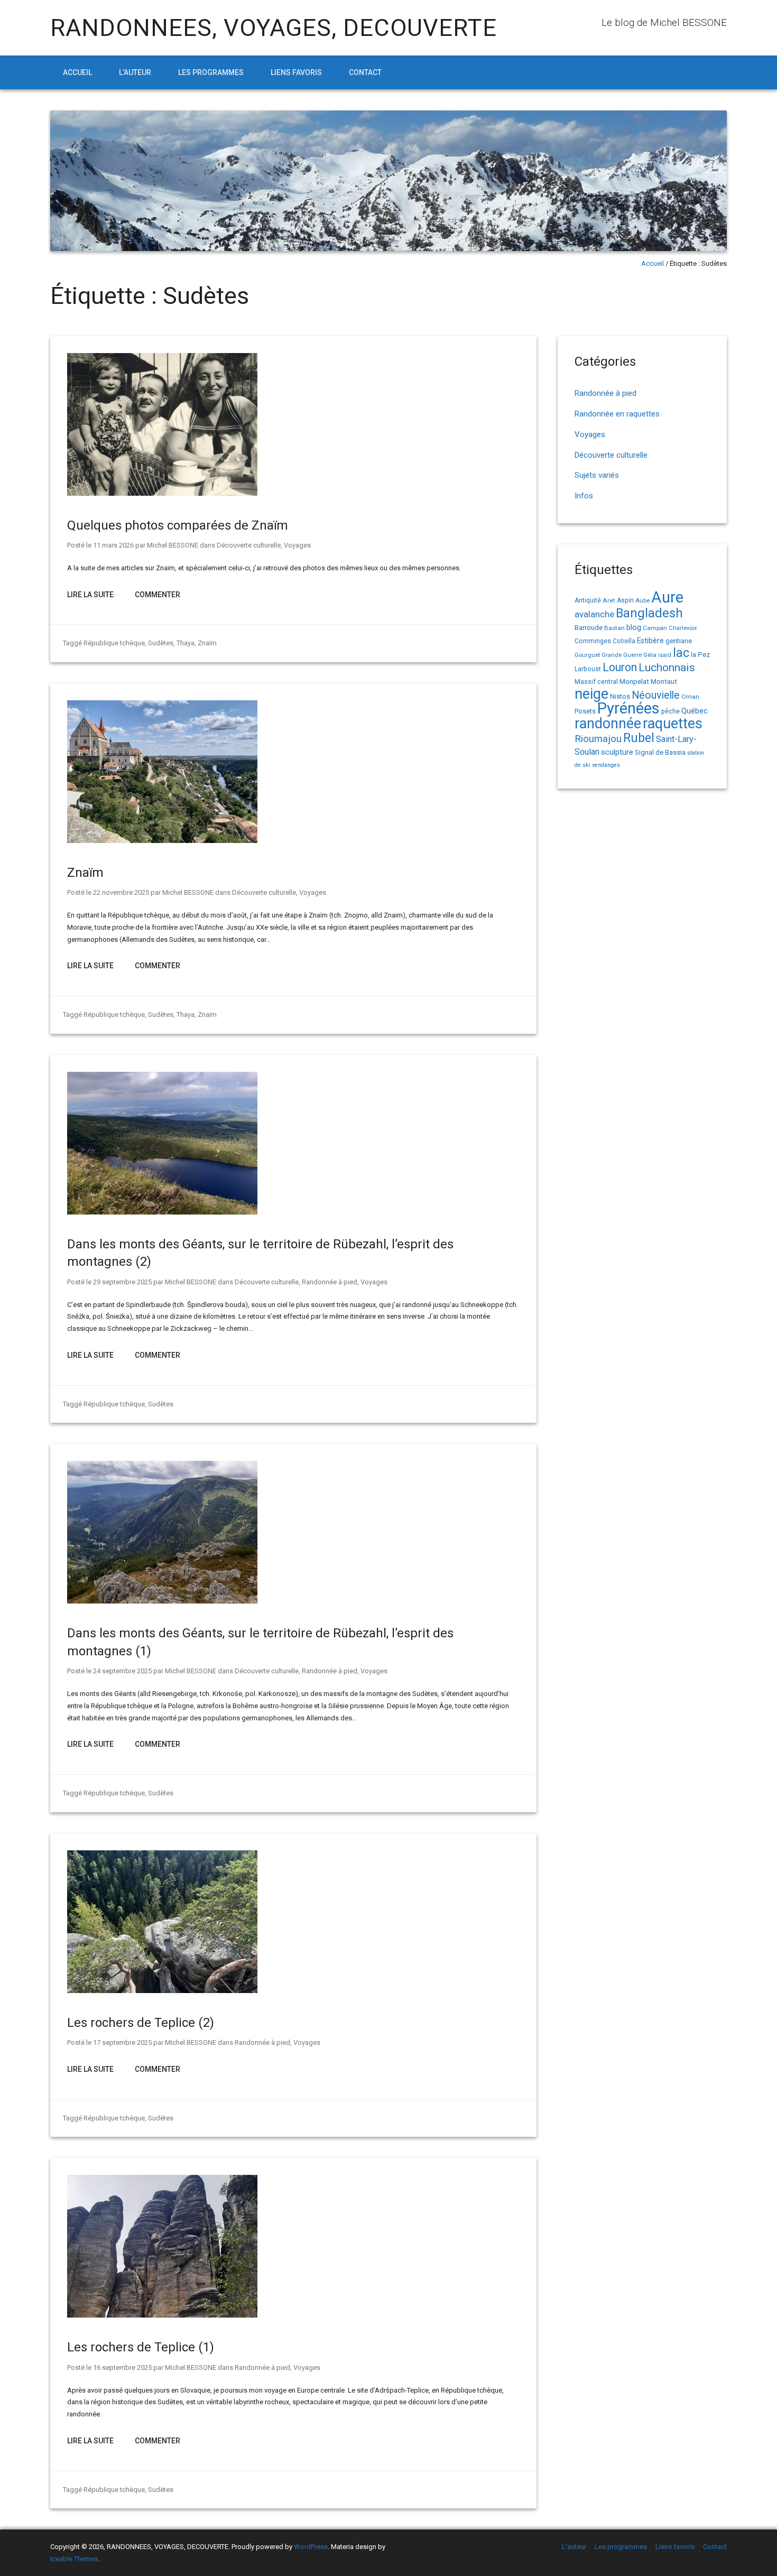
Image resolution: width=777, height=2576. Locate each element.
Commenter (158, 595)
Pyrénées (628, 708)
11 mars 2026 (113, 545)
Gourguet (587, 655)
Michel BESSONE (173, 545)
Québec (695, 711)
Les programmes (211, 72)
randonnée (608, 724)
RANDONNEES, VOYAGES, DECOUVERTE (274, 28)
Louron (620, 667)
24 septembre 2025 (122, 1671)
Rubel (639, 738)
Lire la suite (90, 595)
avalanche (594, 614)
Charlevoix (683, 628)
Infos (584, 496)
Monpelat (634, 681)
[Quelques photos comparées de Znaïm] (162, 493)
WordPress (311, 2547)
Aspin (625, 600)
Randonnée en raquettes (617, 414)
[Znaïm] (162, 841)
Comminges (593, 641)
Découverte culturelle (249, 545)
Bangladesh (649, 613)
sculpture (617, 752)
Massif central (596, 682)
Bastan (614, 628)
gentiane (679, 641)
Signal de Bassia (660, 752)
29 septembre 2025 (122, 1282)
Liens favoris (296, 72)
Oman (690, 697)
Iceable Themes (74, 2559)
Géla (650, 655)
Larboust (588, 669)
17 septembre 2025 (122, 2042)
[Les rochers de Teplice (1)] (162, 2315)
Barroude (589, 627)
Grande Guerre (622, 655)
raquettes (673, 724)
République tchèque (114, 643)
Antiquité (588, 600)
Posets (585, 711)
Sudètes (161, 643)
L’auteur (135, 72)
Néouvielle (656, 695)
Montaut (664, 681)
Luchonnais (667, 668)
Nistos (620, 696)
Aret (609, 600)
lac (681, 653)
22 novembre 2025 (121, 892)
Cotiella (624, 641)
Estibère (650, 641)
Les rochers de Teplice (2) (141, 2023)
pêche (670, 711)
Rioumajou (598, 739)
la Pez (700, 655)
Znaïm (207, 643)
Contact (365, 72)
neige (591, 694)
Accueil (77, 72)
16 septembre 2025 (122, 2367)
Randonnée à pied (330, 1282)
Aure (667, 597)
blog (634, 628)
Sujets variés (597, 475)
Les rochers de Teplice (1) (141, 2347)
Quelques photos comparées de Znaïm (178, 525)
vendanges (606, 765)
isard (665, 655)
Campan (655, 628)
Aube (642, 601)
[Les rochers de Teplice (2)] (162, 1991)
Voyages (297, 545)
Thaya (186, 643)
